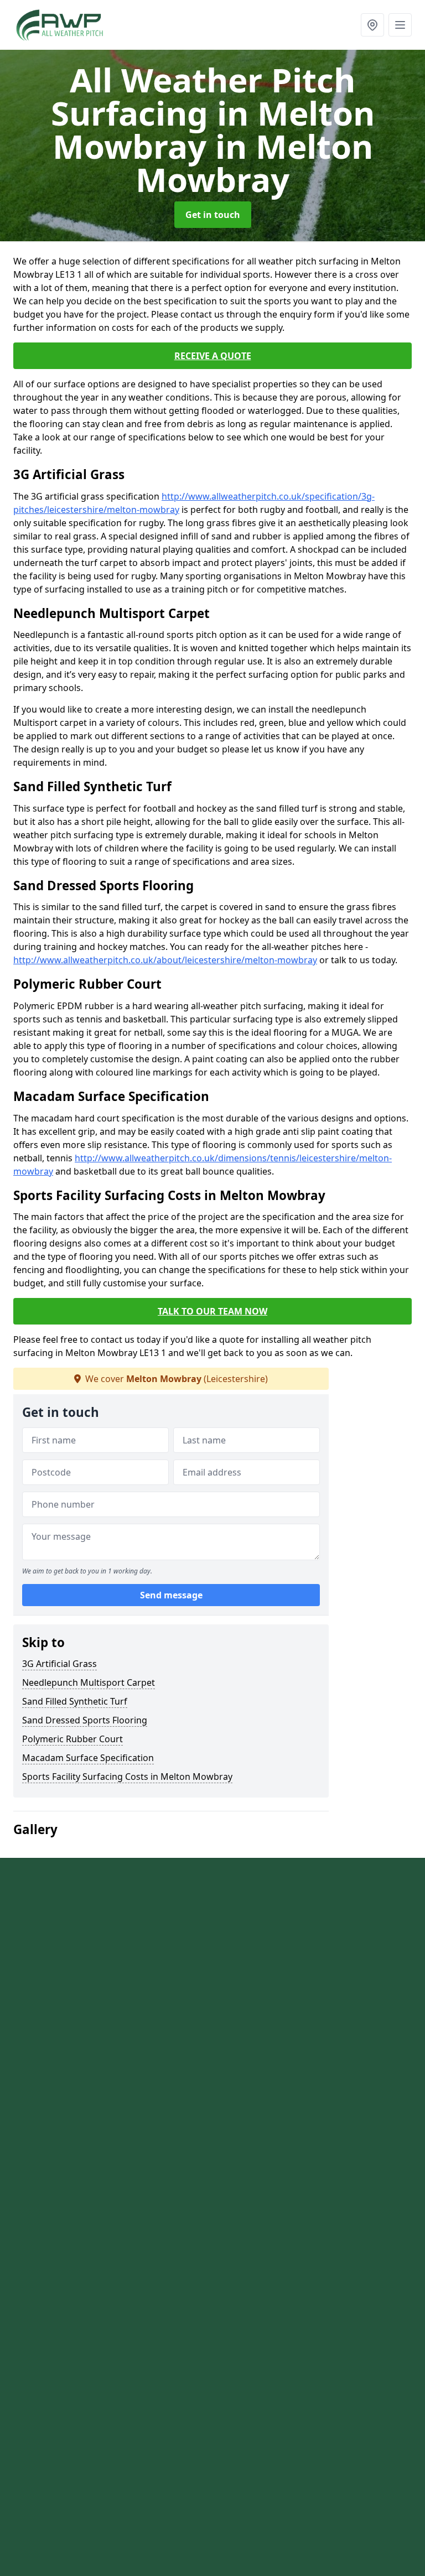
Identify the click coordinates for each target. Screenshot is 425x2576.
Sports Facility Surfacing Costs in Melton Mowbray (127, 1777)
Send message (171, 1595)
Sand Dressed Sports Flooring (85, 1720)
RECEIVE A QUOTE (213, 356)
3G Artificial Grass (59, 1664)
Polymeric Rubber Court (72, 1739)
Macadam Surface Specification (88, 1758)
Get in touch (213, 215)
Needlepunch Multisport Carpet (89, 1682)
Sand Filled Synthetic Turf (75, 1701)
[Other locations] (372, 25)
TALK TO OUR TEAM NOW (212, 1311)
